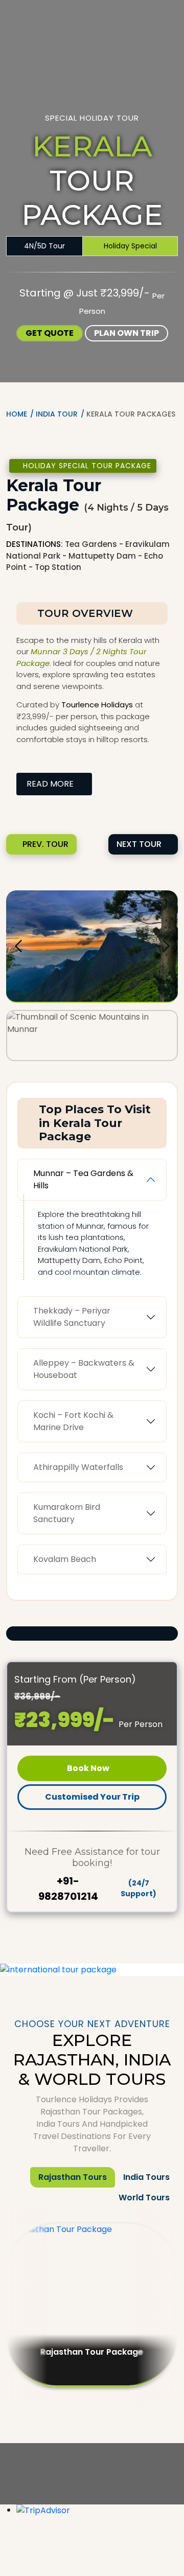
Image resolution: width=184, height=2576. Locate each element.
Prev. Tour (45, 844)
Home (17, 414)
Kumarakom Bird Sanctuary (67, 1513)
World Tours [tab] (144, 2198)
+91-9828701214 (98, 1889)
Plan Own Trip (126, 333)
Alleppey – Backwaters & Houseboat (84, 1369)
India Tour (57, 414)
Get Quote (50, 333)
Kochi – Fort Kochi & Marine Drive (73, 1421)
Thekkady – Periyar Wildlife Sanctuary (72, 1317)
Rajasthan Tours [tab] (73, 2177)
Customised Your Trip (92, 1797)
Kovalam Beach (65, 1559)
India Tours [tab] (146, 2177)
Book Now (89, 1768)
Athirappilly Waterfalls (78, 1467)
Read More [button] (51, 784)
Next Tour (139, 844)
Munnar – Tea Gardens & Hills (83, 1179)
